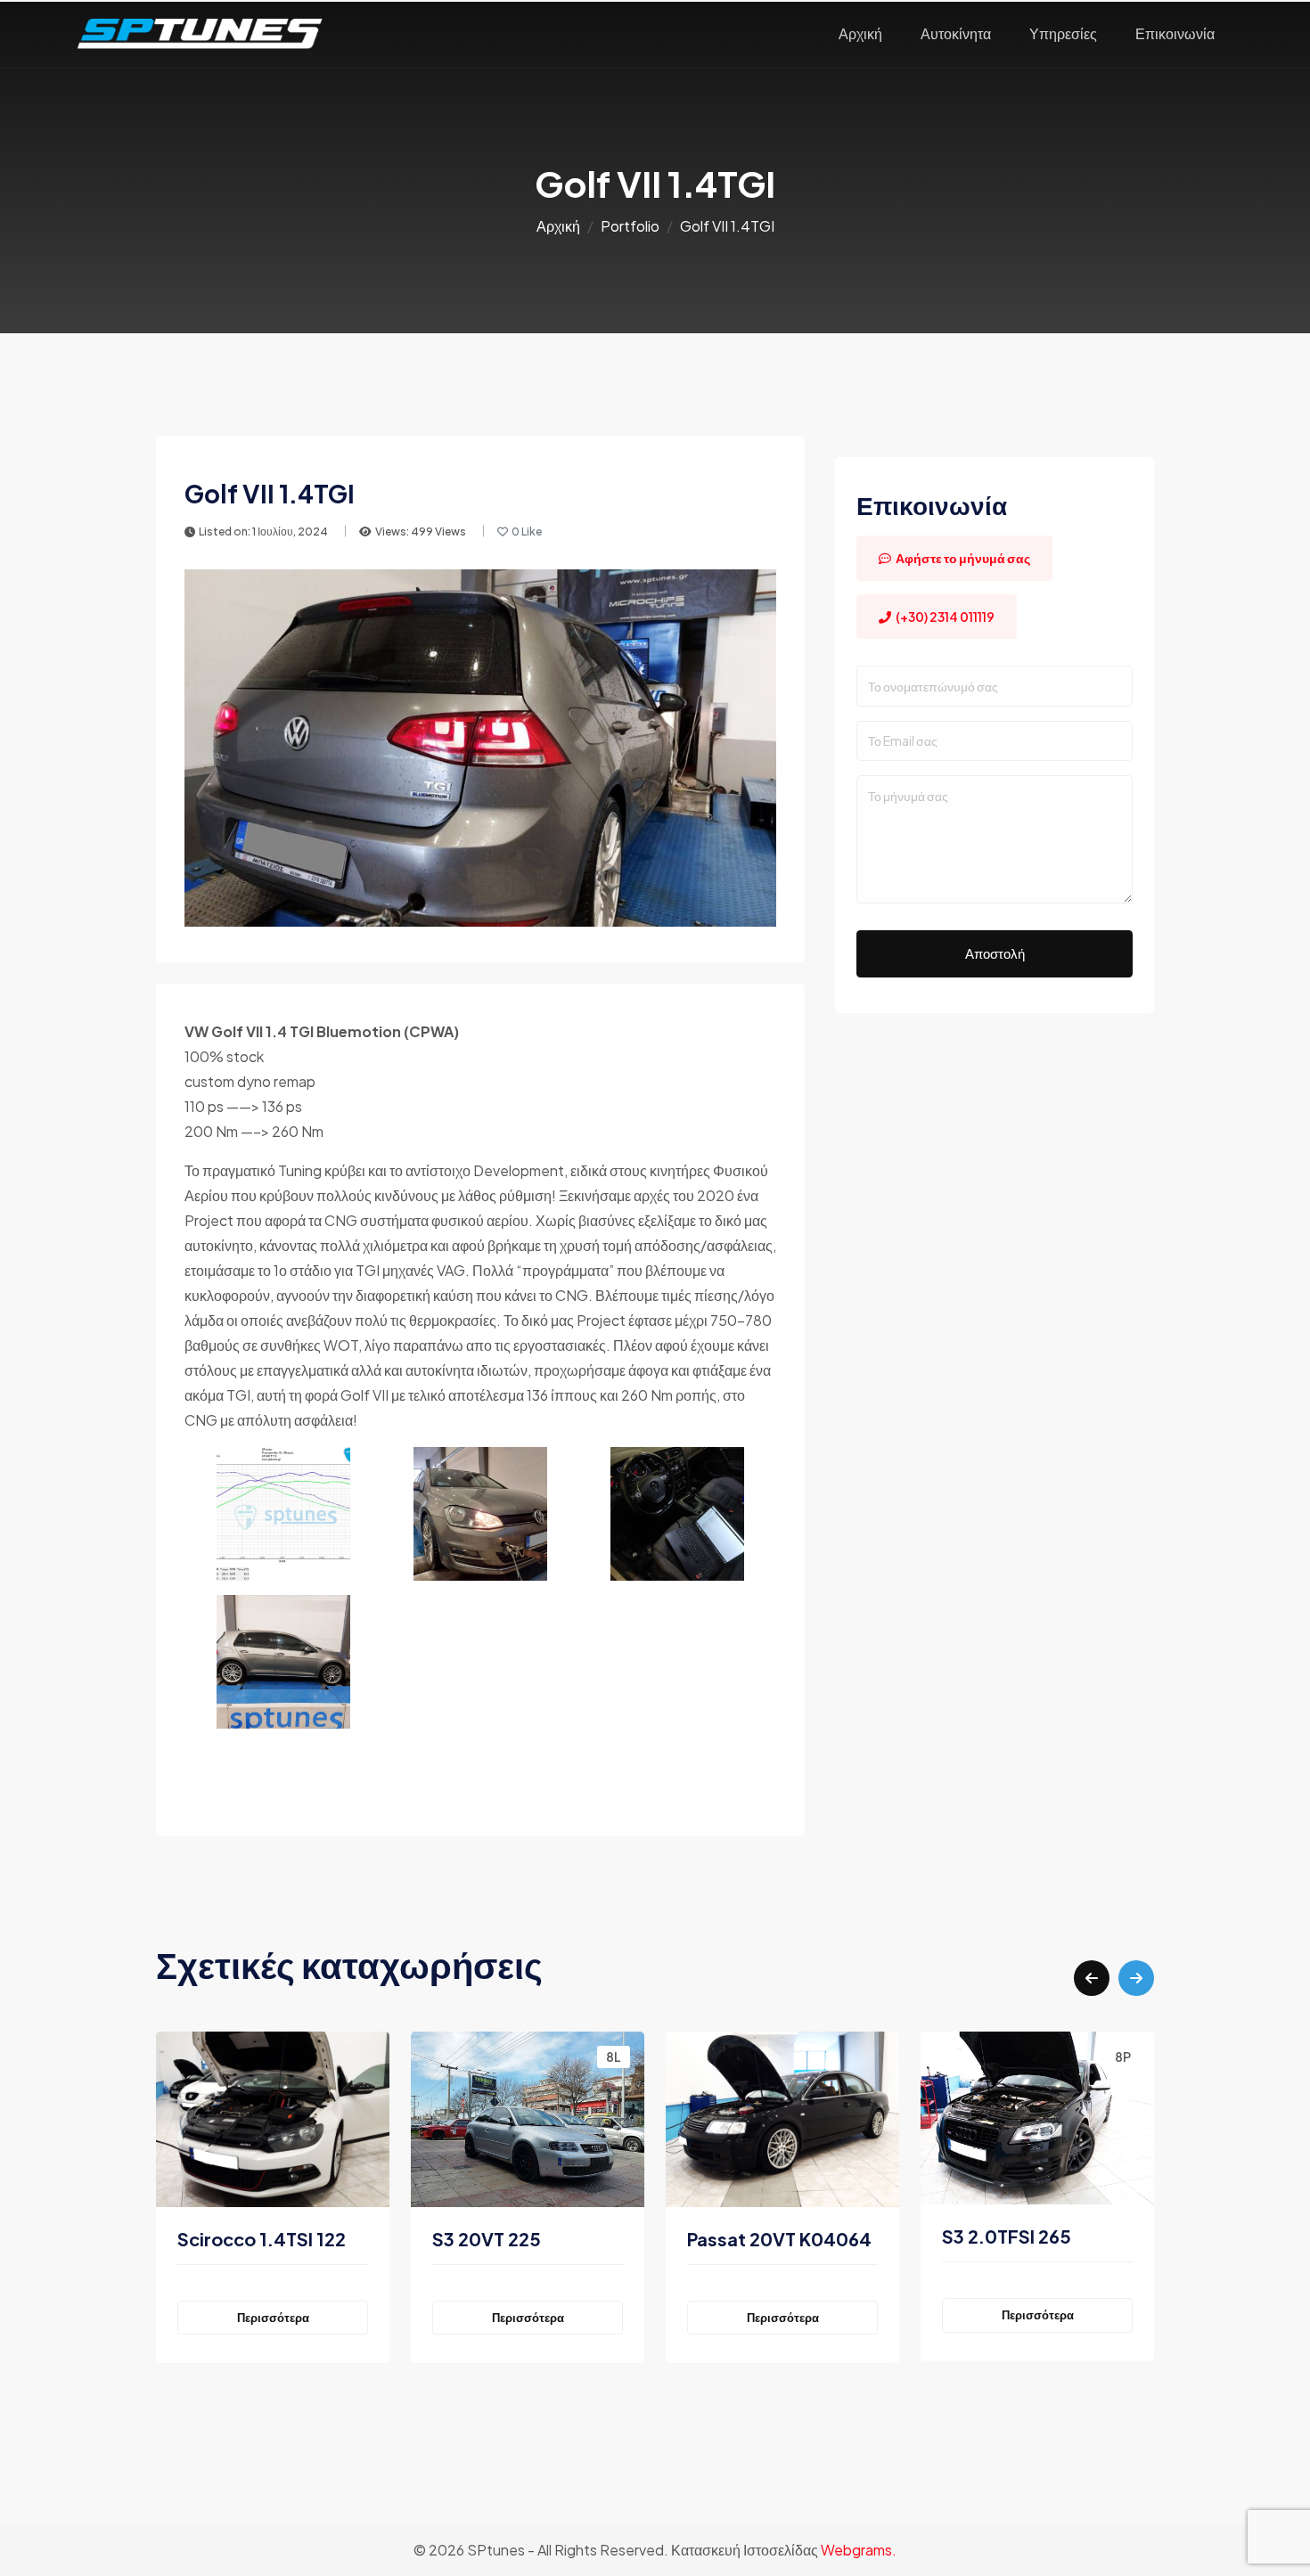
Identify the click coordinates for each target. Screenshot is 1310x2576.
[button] (1092, 1978)
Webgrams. (859, 2550)
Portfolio (630, 226)
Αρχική (860, 33)
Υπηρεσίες (1063, 33)
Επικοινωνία (1175, 33)
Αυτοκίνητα (956, 33)
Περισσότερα (278, 2318)
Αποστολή (995, 953)
